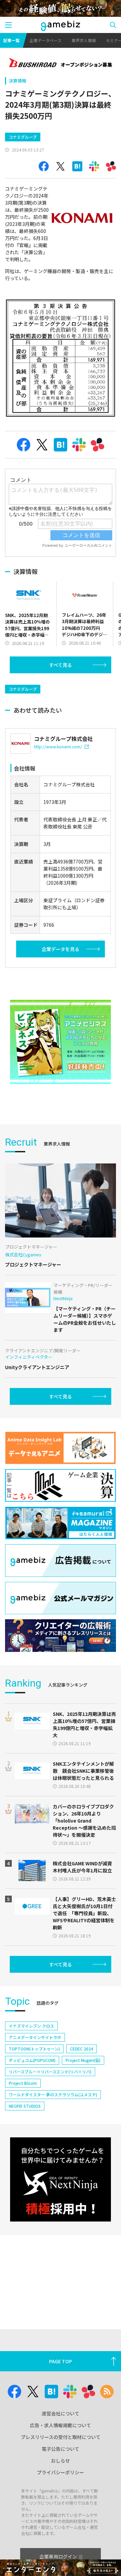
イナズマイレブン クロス (31, 2026)
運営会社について (61, 2413)
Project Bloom (23, 2083)
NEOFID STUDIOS (25, 2106)
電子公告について (61, 2449)
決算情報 (17, 81)
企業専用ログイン (58, 2556)
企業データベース (46, 40)
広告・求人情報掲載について (61, 2425)
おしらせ (61, 2461)
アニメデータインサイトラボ (35, 2037)
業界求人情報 (84, 40)
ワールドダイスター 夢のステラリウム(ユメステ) (53, 2094)
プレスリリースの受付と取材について (61, 2437)
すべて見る (61, 665)
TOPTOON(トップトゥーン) (34, 2049)
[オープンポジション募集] (61, 63)
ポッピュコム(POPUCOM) (32, 2060)
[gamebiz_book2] (61, 1042)
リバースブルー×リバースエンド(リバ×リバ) (50, 2072)
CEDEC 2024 (82, 2049)
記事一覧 (11, 40)
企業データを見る (61, 949)
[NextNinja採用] (61, 2179)
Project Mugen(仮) (83, 2060)
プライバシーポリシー (61, 2472)
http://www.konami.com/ (58, 747)
